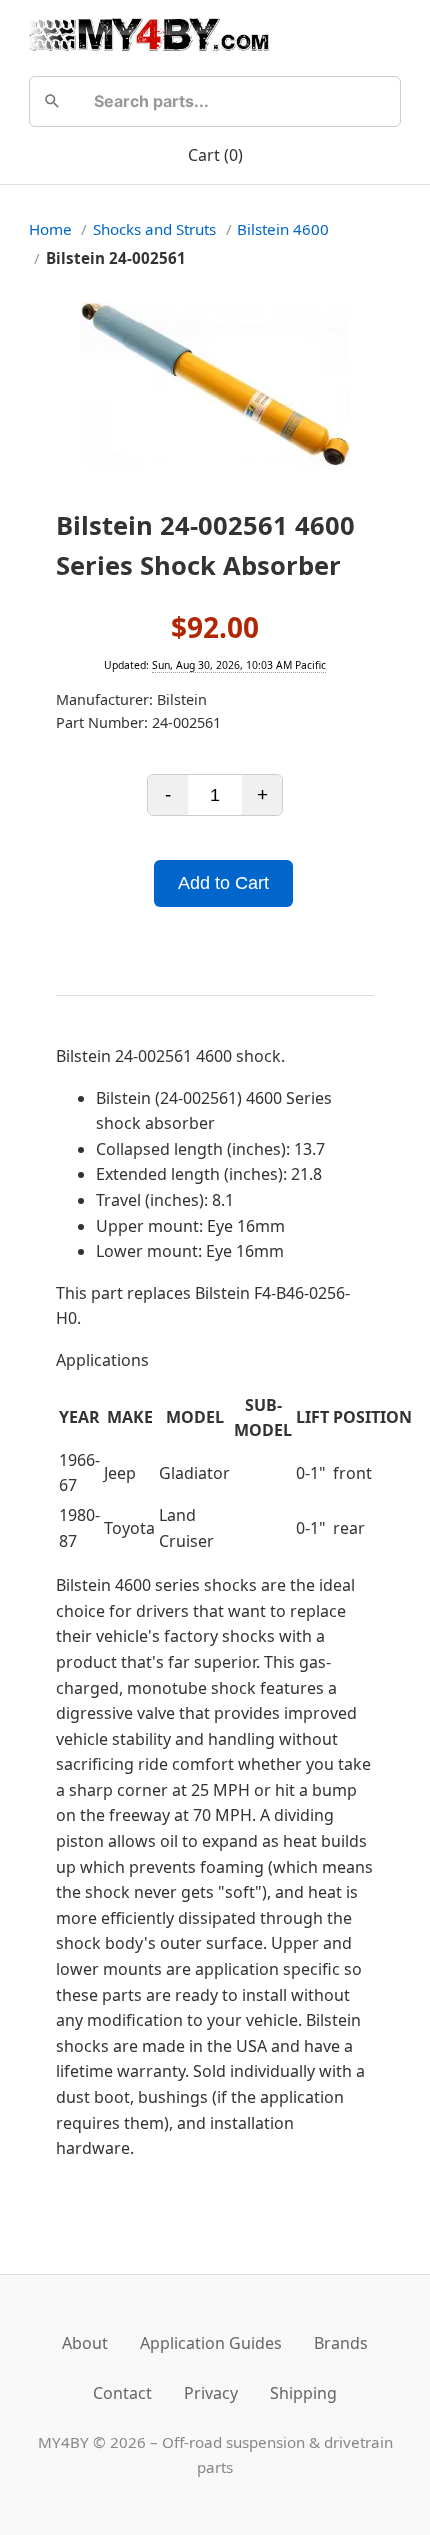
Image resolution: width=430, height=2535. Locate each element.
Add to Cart (223, 883)
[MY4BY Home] (149, 34)
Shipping (303, 2393)
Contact (122, 2393)
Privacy (211, 2393)
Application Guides (211, 2343)
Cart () (215, 155)
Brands (341, 2343)
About (85, 2343)
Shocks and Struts (154, 229)
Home (50, 229)
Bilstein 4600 (283, 229)
